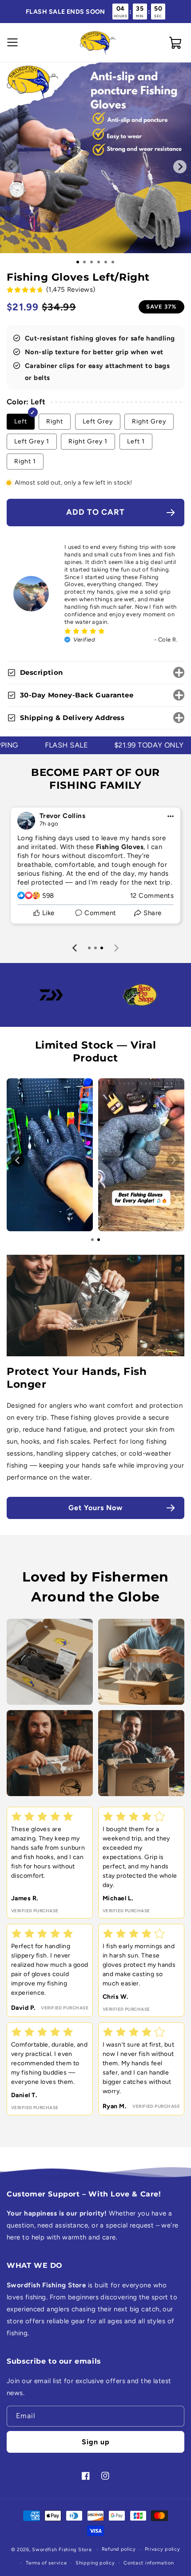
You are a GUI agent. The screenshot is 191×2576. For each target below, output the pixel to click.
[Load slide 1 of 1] (78, 262)
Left (21, 421)
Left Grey (98, 421)
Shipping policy (95, 2563)
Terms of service (46, 2563)
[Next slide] (116, 948)
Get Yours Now (95, 1508)
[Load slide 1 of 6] (113, 262)
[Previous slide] (75, 948)
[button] (11, 43)
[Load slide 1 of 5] (106, 262)
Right (55, 421)
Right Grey (149, 421)
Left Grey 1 (32, 441)
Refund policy (119, 2549)
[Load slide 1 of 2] (84, 262)
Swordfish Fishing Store (62, 2550)
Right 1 (25, 461)
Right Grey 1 (88, 441)
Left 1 (136, 441)
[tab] (89, 948)
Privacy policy (163, 2549)
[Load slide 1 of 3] (92, 262)
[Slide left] (11, 167)
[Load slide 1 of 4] (99, 262)
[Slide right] (180, 167)
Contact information (149, 2563)
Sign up (96, 2442)
